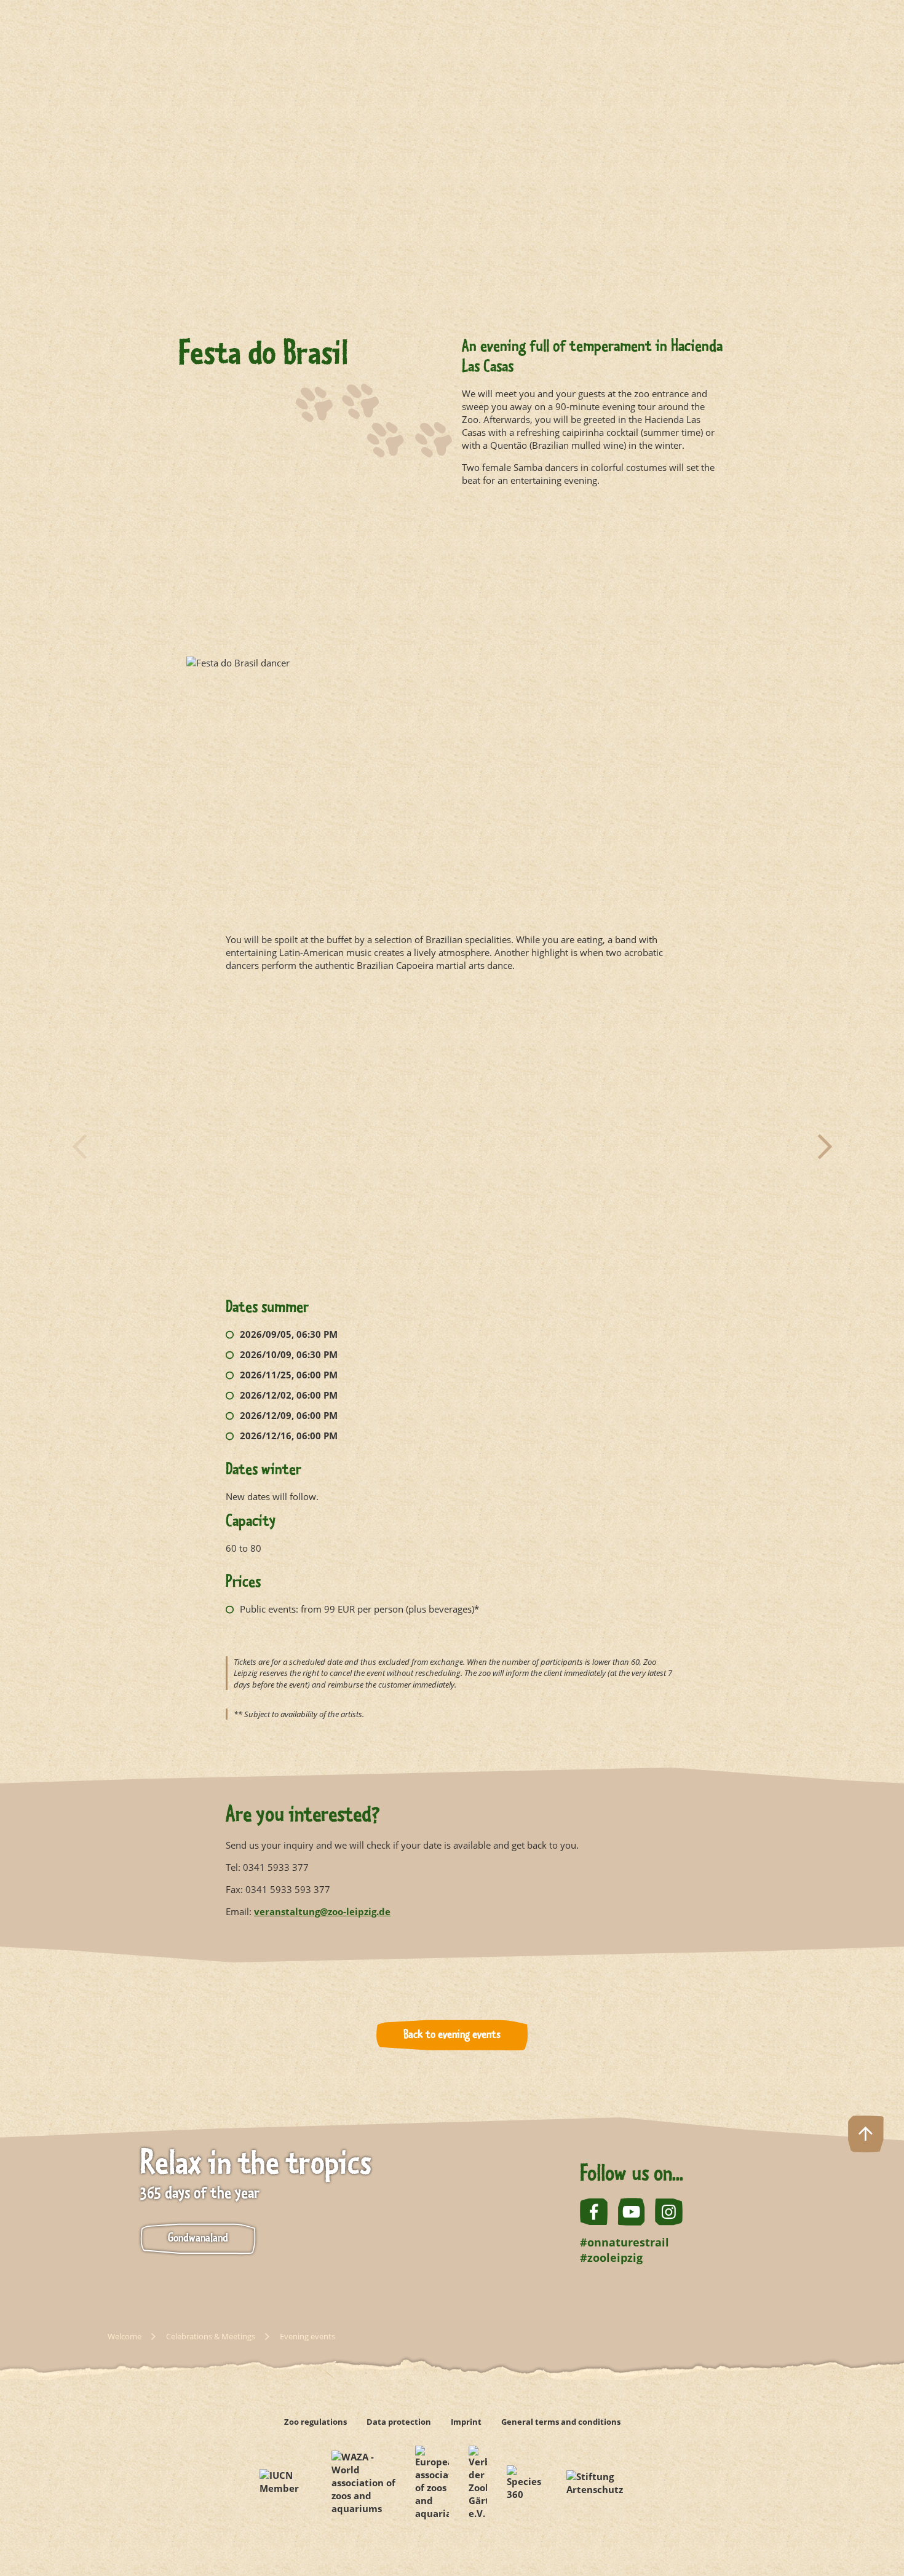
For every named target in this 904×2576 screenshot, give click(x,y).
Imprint (466, 2422)
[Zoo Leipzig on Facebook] (594, 2212)
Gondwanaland (198, 2238)
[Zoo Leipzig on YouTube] (631, 2212)
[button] (79, 1147)
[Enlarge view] (452, 719)
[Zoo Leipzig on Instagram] (669, 2212)
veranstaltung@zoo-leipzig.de (322, 1911)
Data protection (399, 2422)
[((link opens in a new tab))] (286, 2483)
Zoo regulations (315, 2422)
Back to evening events (452, 2035)
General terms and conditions (561, 2422)
